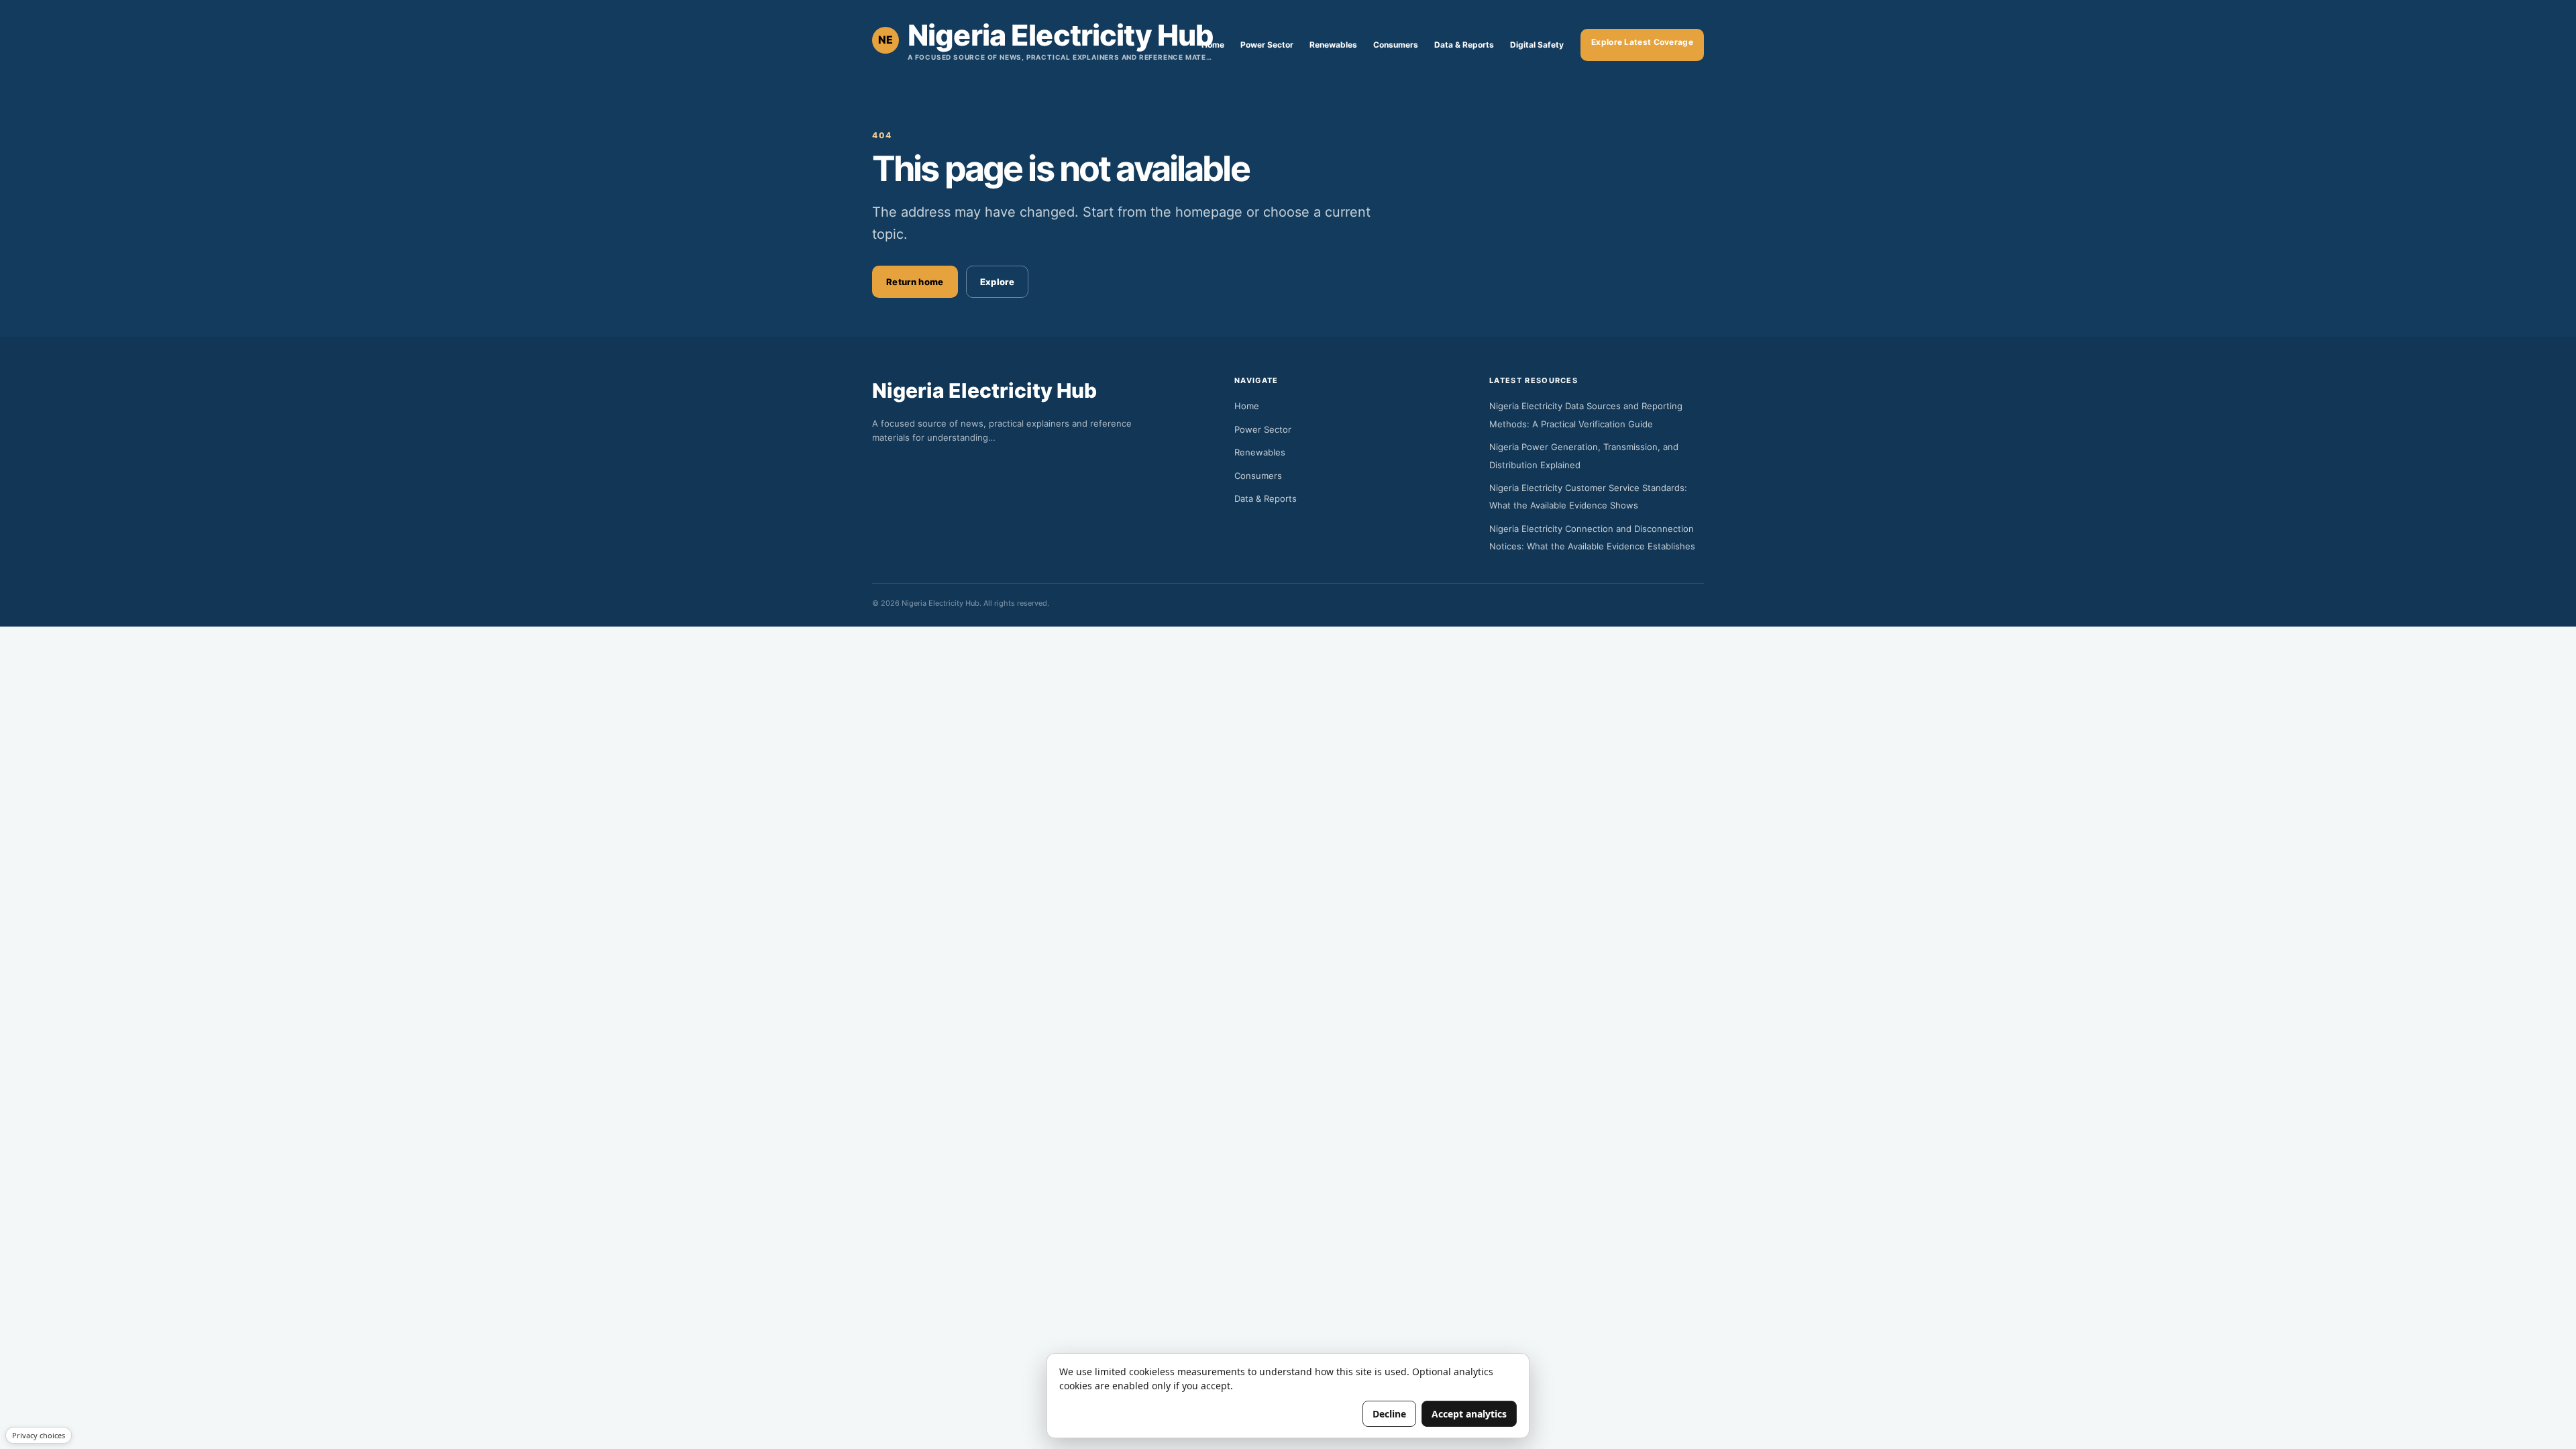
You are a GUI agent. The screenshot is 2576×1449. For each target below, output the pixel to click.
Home (1213, 45)
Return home (915, 282)
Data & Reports (1464, 45)
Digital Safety (1537, 45)
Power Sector (1267, 45)
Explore (997, 282)
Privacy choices (39, 1435)
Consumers (1396, 45)
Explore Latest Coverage (1642, 42)
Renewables (1333, 45)
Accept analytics (1469, 1414)
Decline (1389, 1414)
